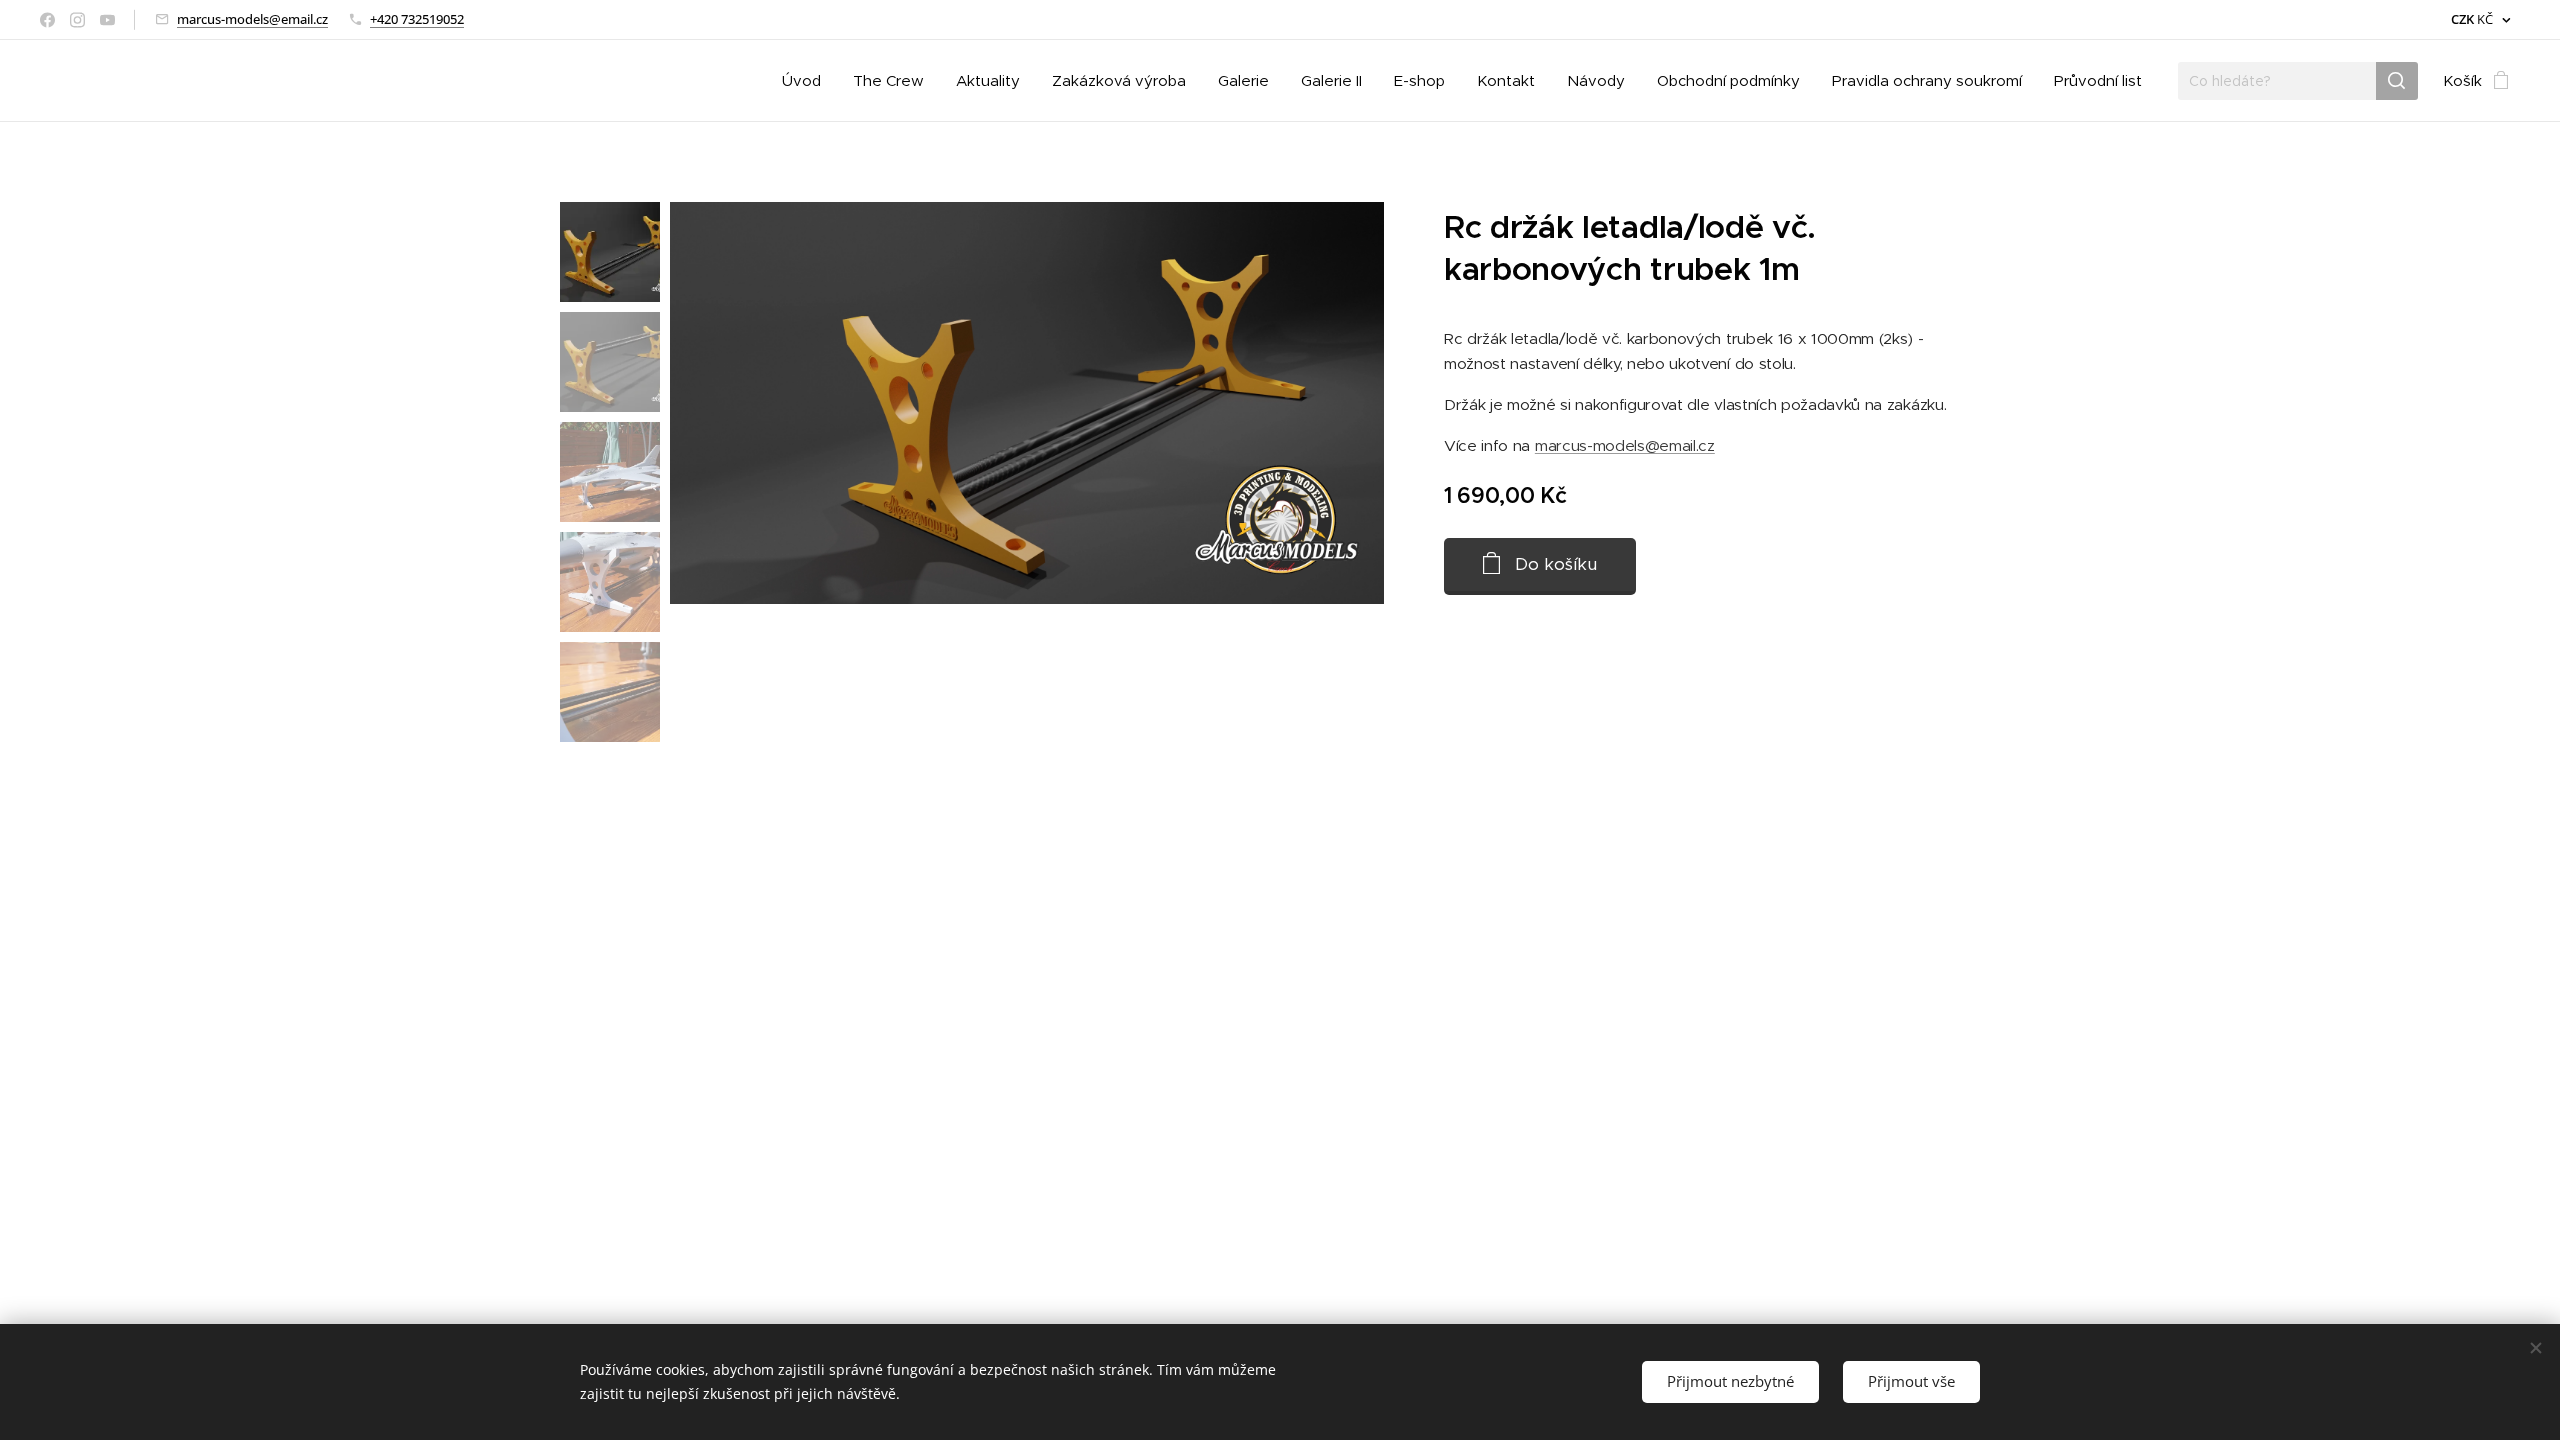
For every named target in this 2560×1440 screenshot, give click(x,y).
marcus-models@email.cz (252, 19)
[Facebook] (47, 20)
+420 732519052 (417, 19)
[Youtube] (107, 20)
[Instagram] (77, 20)
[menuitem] (807, 81)
